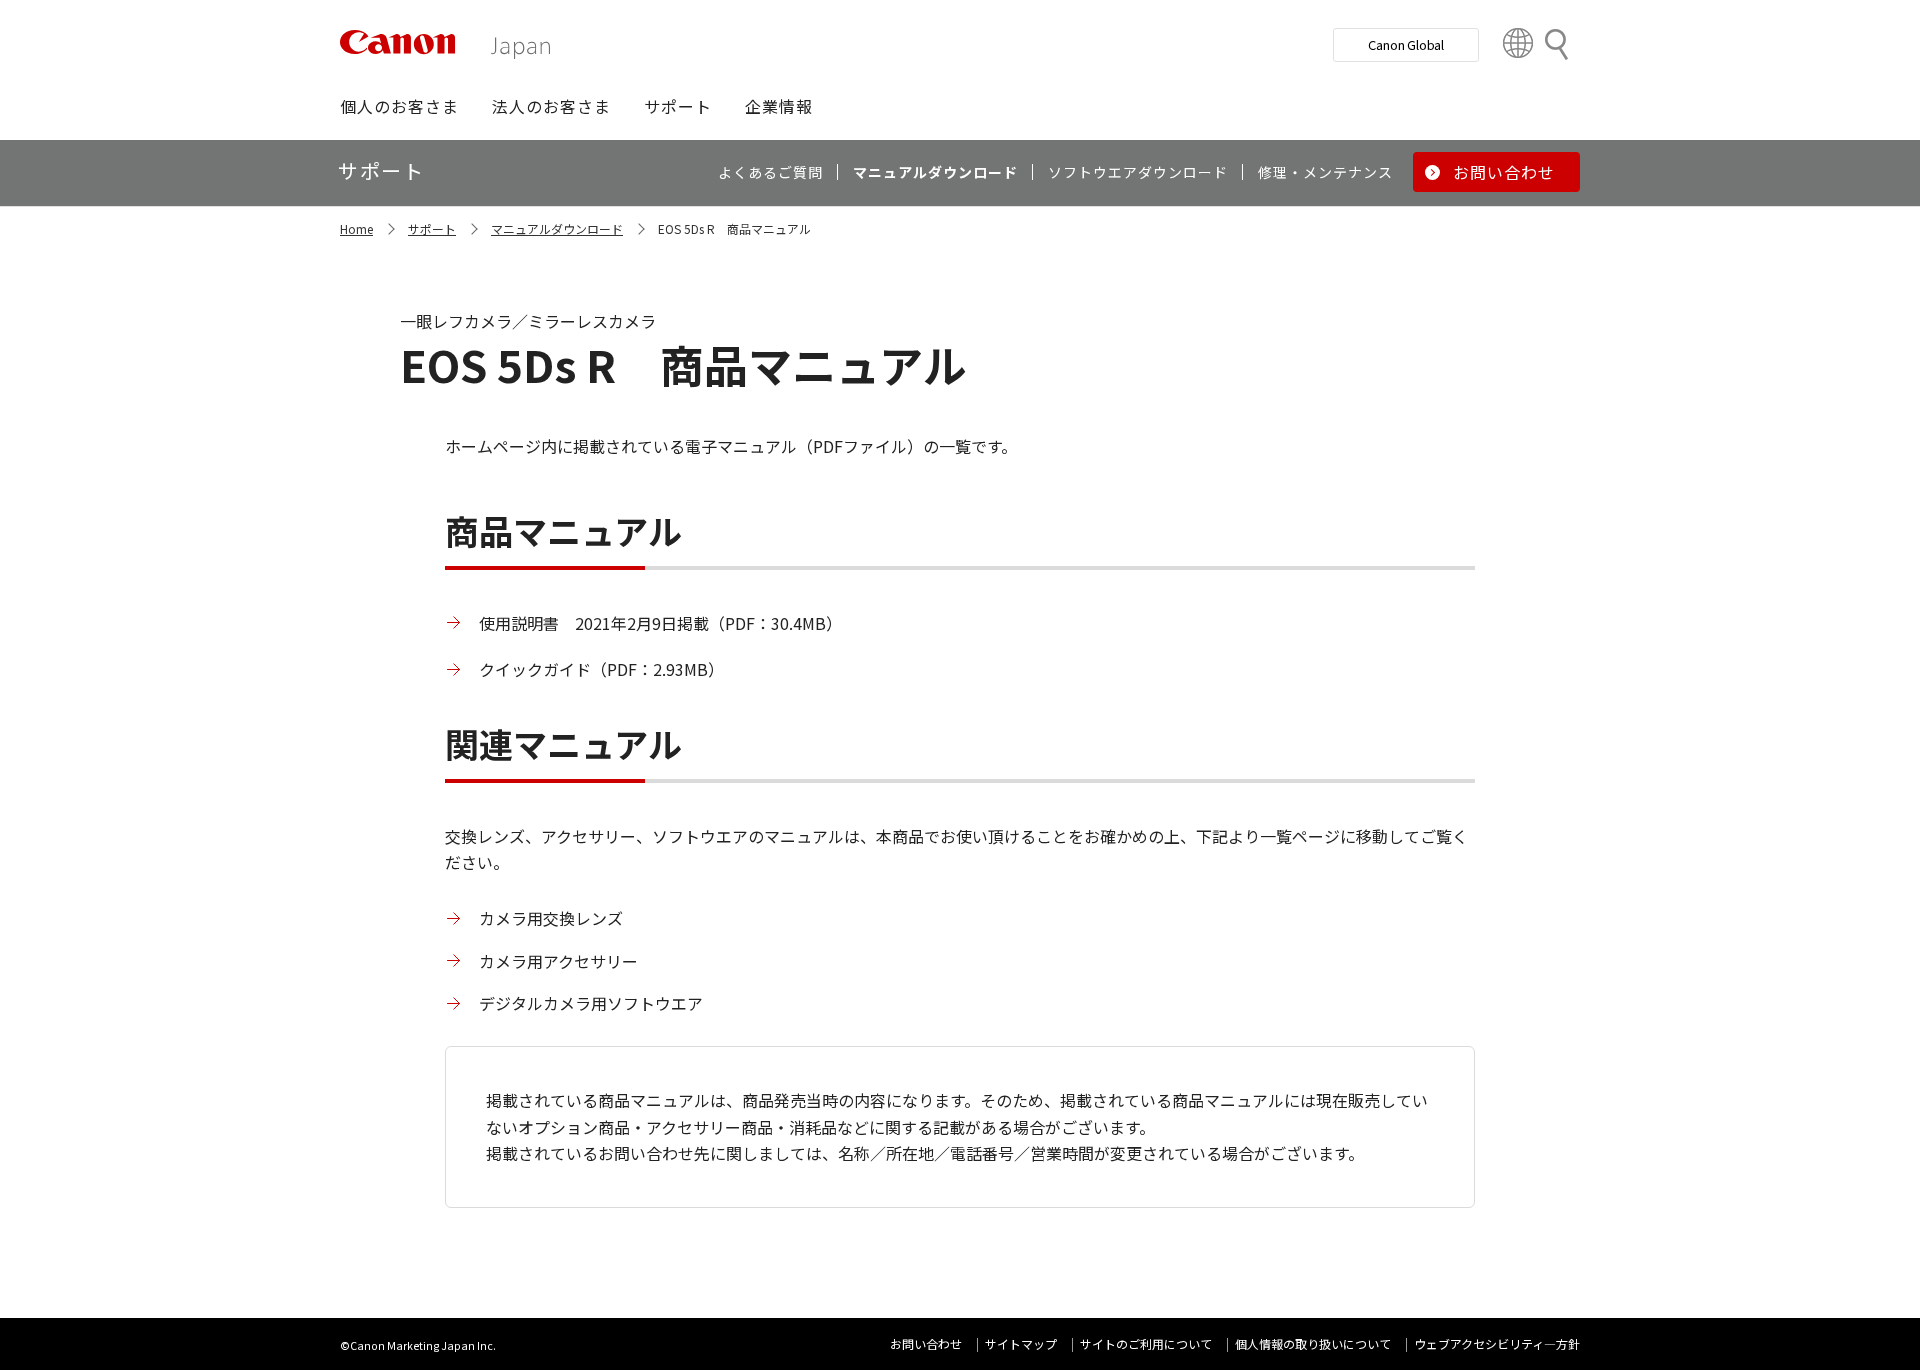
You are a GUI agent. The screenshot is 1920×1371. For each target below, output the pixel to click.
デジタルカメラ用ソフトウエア (591, 1003)
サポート (432, 228)
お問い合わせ (926, 1343)
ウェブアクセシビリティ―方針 (1497, 1343)
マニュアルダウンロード (557, 228)
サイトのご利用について (1146, 1343)
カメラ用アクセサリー (558, 961)
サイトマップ (1021, 1343)
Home (356, 228)
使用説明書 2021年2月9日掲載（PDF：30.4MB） (660, 623)
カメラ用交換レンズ (551, 918)
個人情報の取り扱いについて (1313, 1343)
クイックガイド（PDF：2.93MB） (601, 669)
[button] (399, 106)
